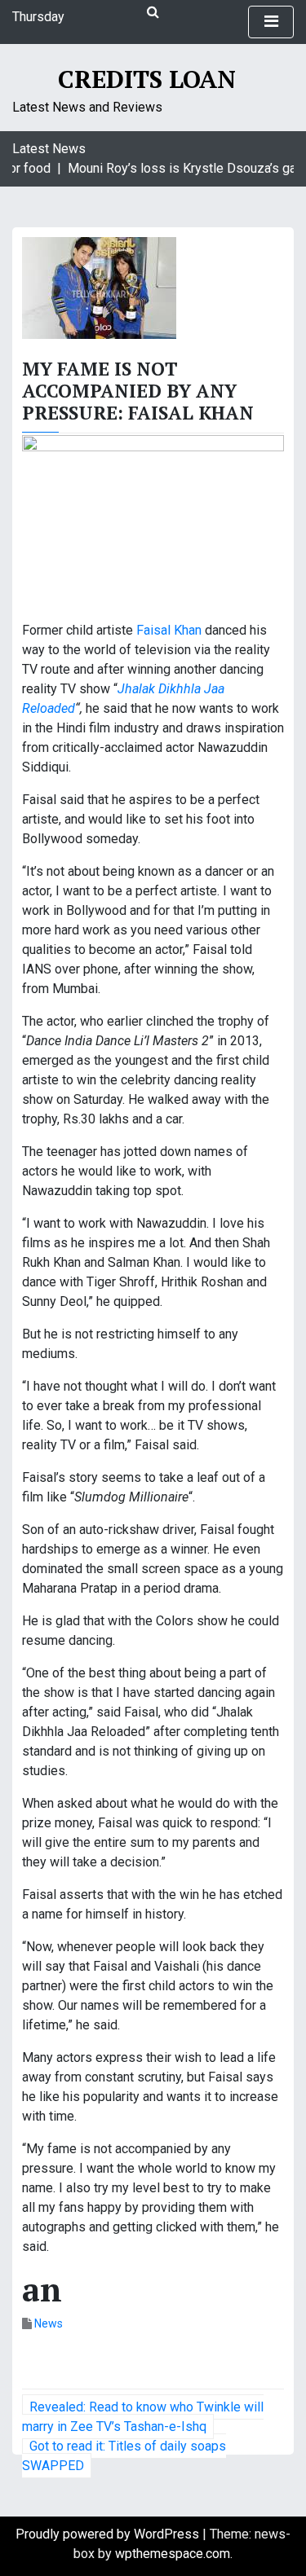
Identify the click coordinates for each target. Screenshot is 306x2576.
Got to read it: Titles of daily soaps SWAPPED (124, 2456)
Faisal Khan (169, 630)
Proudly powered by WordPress (109, 2534)
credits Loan (147, 79)
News (49, 2323)
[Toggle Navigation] (271, 22)
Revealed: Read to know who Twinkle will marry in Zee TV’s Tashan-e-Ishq (143, 2417)
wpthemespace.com (173, 2554)
